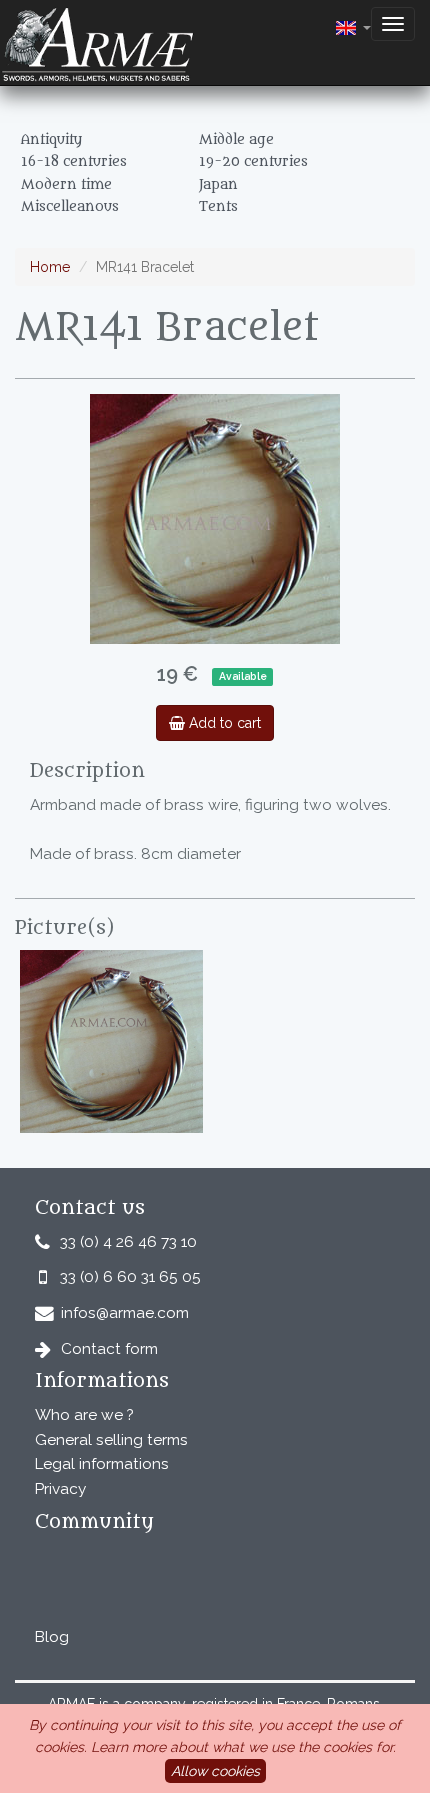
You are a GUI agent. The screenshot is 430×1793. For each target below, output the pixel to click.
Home (50, 267)
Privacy (60, 1489)
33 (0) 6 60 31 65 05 (130, 1277)
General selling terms (111, 1440)
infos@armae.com (125, 1313)
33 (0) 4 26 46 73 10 (128, 1242)
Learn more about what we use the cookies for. (243, 1747)
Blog (52, 1637)
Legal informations (102, 1464)
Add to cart (223, 723)
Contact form (109, 1349)
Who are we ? (84, 1415)
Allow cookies (215, 1771)
